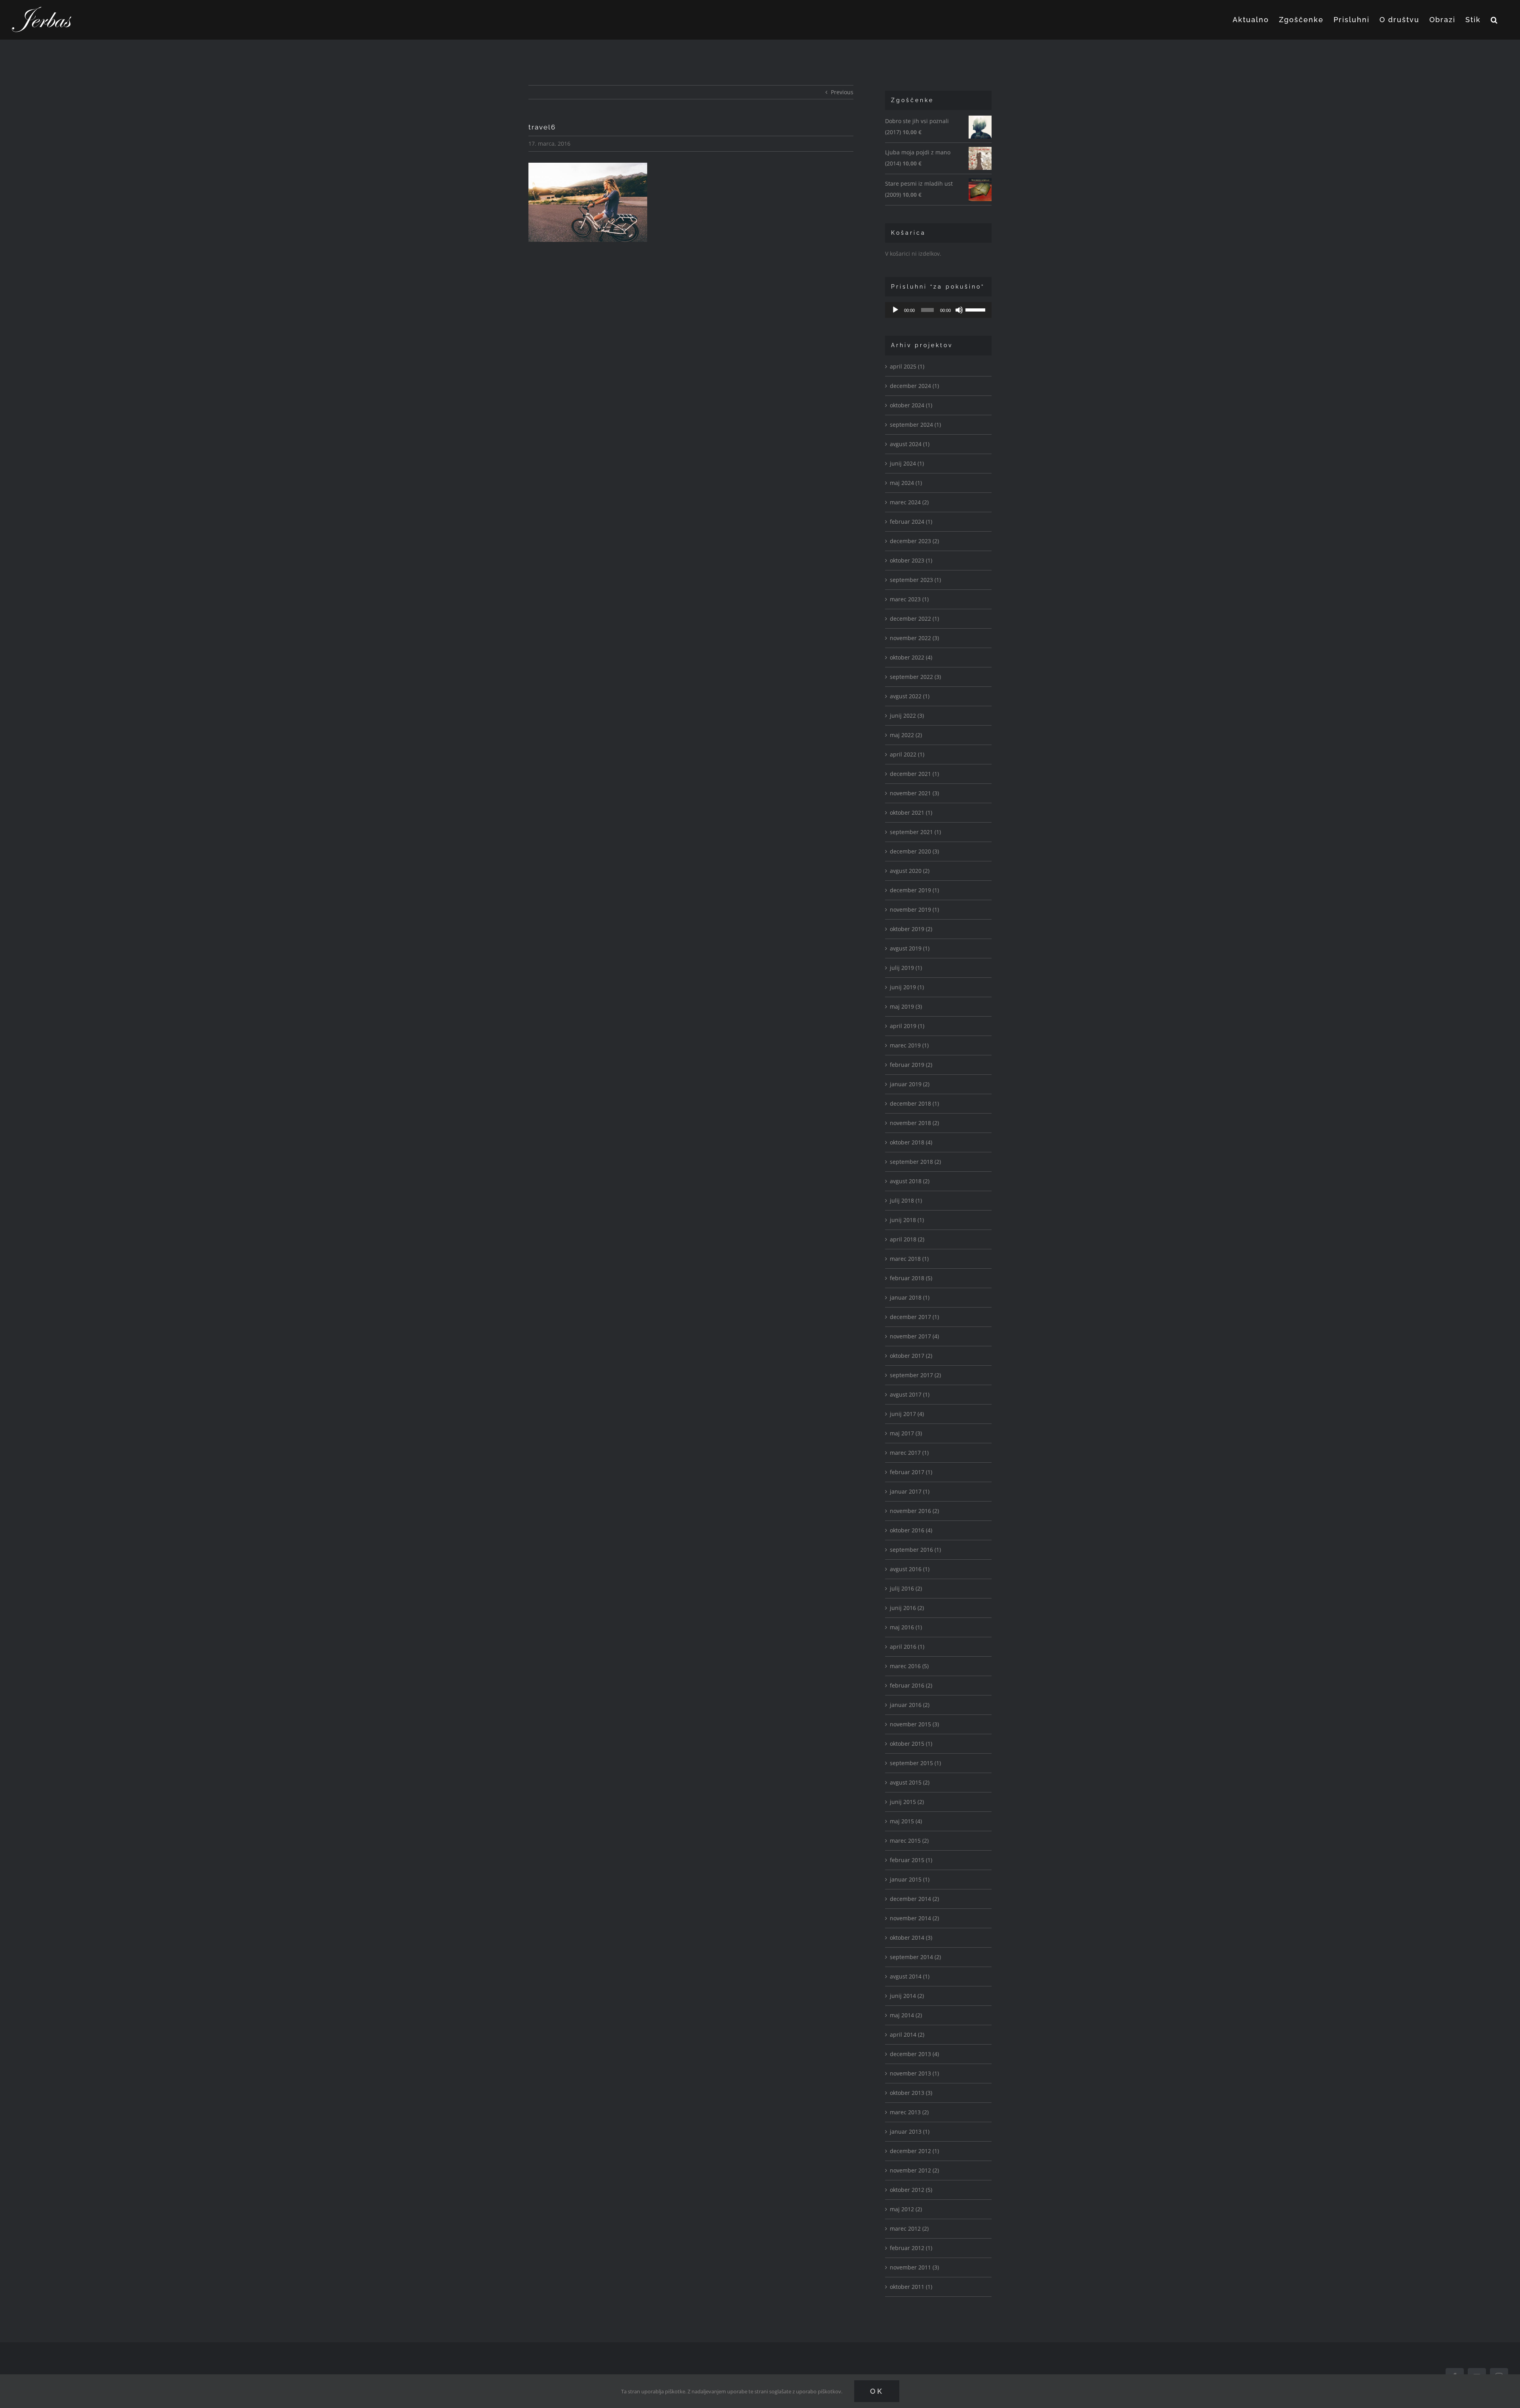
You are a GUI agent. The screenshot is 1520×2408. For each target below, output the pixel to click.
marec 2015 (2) (909, 1841)
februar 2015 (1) (911, 1860)
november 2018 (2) (914, 1123)
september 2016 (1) (915, 1550)
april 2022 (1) (907, 754)
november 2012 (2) (914, 2170)
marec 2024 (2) (909, 502)
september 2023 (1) (915, 580)
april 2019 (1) (907, 1026)
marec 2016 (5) (909, 1666)
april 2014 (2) (907, 2035)
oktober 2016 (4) (911, 1530)
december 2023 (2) (914, 541)
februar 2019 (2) (911, 1065)
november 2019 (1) (914, 909)
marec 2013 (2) (909, 2112)
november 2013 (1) (914, 2073)
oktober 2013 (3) (911, 2093)
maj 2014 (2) (906, 2015)
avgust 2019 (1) (910, 948)
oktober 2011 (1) (911, 2287)
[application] (938, 310)
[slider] (977, 309)
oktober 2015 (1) (911, 1744)
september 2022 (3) (915, 677)
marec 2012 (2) (909, 2228)
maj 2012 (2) (906, 2209)
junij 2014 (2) (907, 1996)
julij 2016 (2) (906, 1588)
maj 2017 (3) (906, 1433)
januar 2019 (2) (910, 1084)
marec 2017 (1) (909, 1453)
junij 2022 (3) (907, 716)
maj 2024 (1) (906, 483)
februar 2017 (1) (911, 1472)
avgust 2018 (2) (910, 1181)
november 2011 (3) (914, 2267)
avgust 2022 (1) (910, 696)
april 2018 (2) (907, 1239)
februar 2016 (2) (911, 1685)
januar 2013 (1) (910, 2131)
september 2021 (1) (915, 832)
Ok (877, 2391)
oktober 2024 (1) (911, 405)
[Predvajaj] (895, 310)
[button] (1494, 20)
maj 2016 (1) (906, 1627)
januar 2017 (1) (910, 1491)
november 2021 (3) (914, 793)
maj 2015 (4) (906, 1821)
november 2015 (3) (914, 1724)
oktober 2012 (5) (911, 2190)
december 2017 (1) (914, 1317)
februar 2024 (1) (911, 522)
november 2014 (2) (914, 1918)
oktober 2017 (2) (911, 1356)
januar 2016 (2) (910, 1705)
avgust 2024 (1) (910, 444)
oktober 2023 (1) (911, 560)
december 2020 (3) (914, 851)
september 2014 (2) (915, 1957)
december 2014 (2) (914, 1899)
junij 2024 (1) (907, 463)
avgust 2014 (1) (910, 1976)
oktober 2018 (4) (911, 1142)
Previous (842, 92)
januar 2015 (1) (910, 1879)
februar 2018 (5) (911, 1278)
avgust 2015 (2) (910, 1782)
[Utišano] (959, 310)
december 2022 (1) (914, 619)
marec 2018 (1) (909, 1259)
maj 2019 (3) (906, 1006)
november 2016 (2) (914, 1511)
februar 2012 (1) (911, 2248)
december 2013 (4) (914, 2054)
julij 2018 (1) (906, 1200)
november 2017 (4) (914, 1336)
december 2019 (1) (914, 890)
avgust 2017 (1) (910, 1394)
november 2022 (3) (914, 638)
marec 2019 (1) (909, 1045)
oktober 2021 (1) (911, 812)
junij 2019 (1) (907, 987)
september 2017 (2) (915, 1375)
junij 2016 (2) (907, 1608)
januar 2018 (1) (910, 1297)
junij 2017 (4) (907, 1414)
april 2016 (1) (907, 1647)
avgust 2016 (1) (910, 1569)
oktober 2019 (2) (911, 929)
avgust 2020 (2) (910, 871)
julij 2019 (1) (906, 968)
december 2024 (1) (914, 386)
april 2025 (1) (907, 366)
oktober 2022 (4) (911, 657)
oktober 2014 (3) (911, 1938)
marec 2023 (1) (909, 599)
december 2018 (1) (914, 1103)
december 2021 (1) (914, 774)
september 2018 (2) (915, 1162)
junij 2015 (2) (907, 1802)
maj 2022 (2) (906, 735)
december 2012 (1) (914, 2151)
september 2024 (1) (915, 425)
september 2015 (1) (915, 1763)
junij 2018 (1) (907, 1220)
